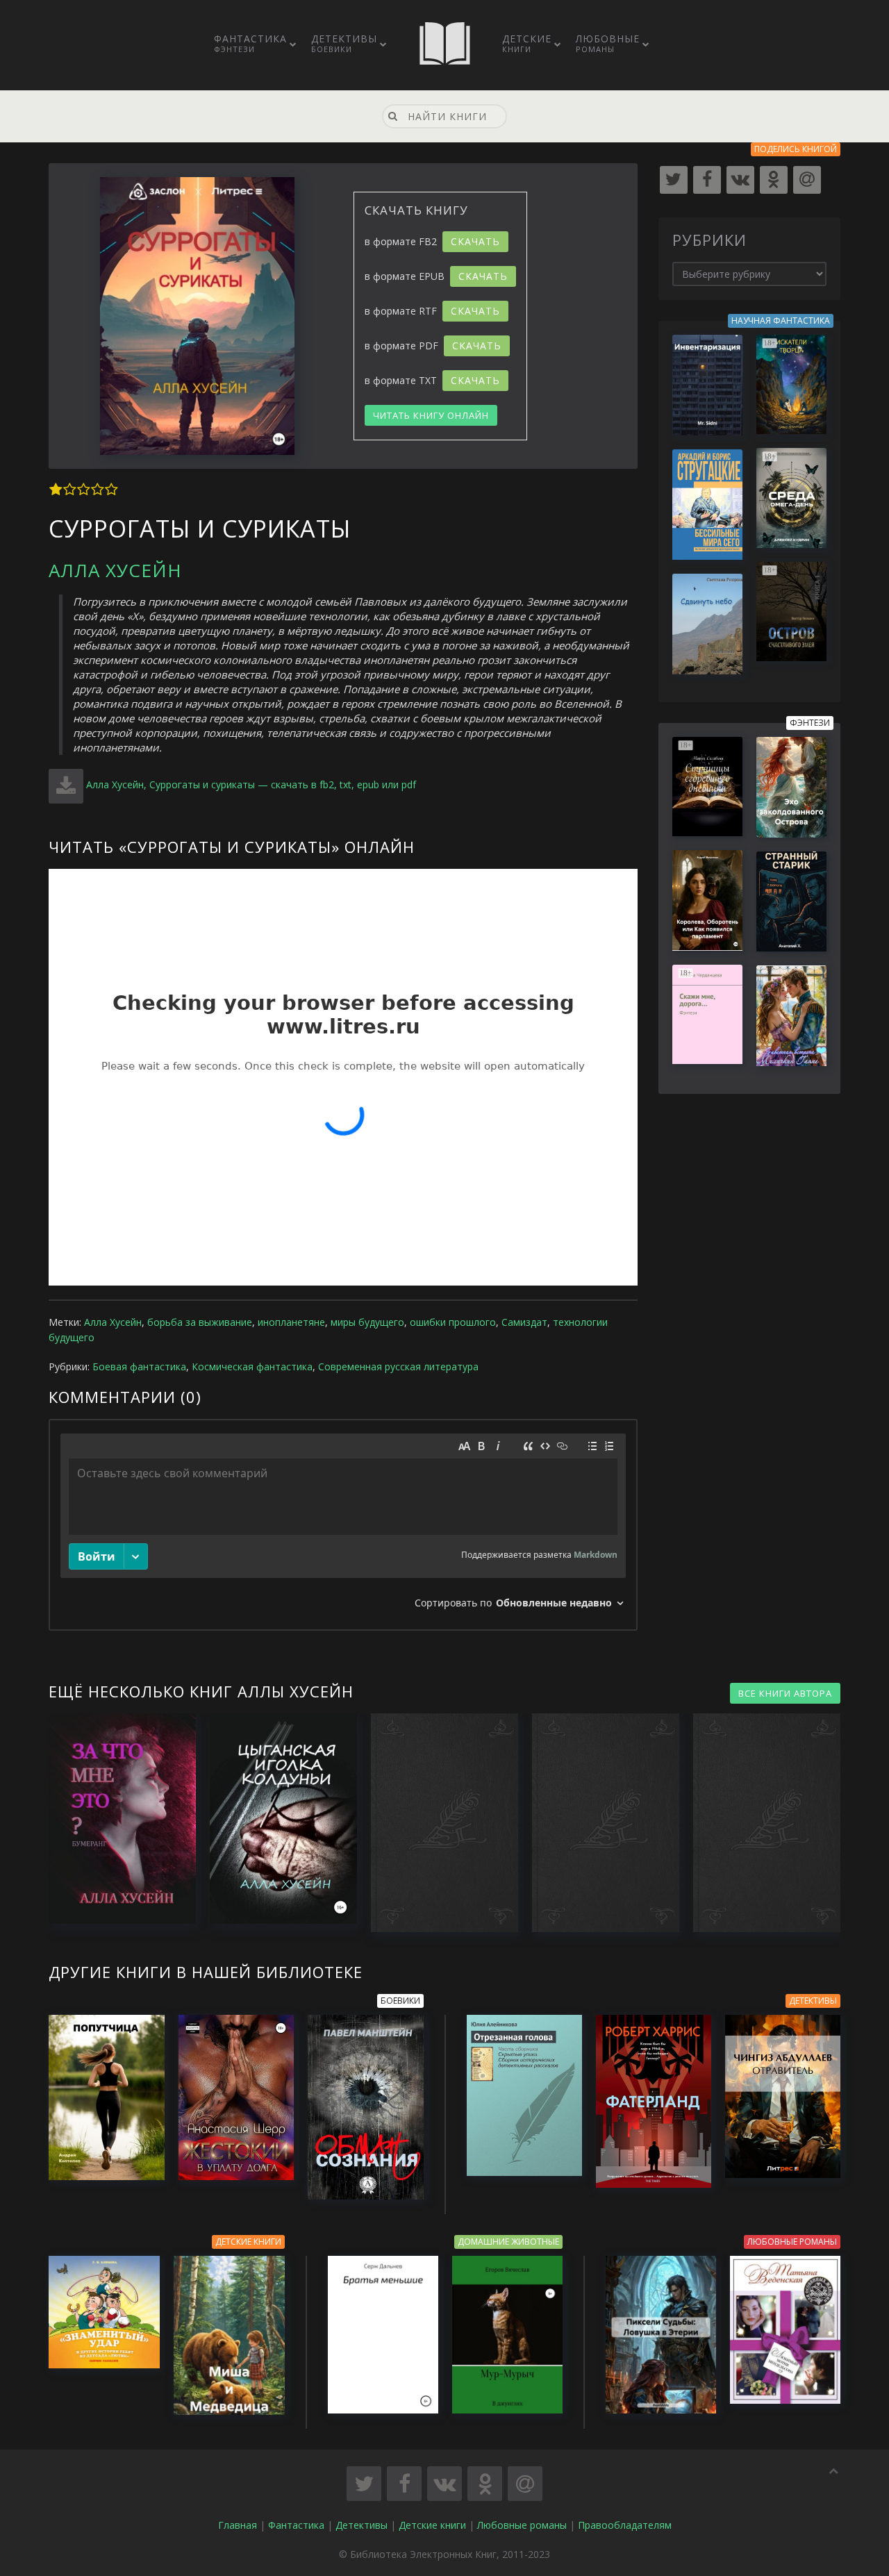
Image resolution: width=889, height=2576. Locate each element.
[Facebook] (707, 180)
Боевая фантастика (139, 1366)
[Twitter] (674, 180)
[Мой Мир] (807, 180)
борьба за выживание (200, 1322)
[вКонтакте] (740, 180)
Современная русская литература (398, 1366)
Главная (238, 2525)
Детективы (344, 43)
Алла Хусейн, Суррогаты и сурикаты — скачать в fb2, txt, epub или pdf (251, 784)
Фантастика (250, 43)
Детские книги (432, 2525)
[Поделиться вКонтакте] (444, 2484)
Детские (527, 43)
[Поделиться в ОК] (485, 2484)
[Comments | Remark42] (343, 1525)
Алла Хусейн (115, 570)
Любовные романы (522, 2525)
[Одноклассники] (774, 180)
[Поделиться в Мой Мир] (525, 2484)
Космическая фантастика (252, 1366)
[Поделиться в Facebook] (404, 2484)
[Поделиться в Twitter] (364, 2484)
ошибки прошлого (453, 1322)
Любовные (608, 43)
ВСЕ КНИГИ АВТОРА (785, 1693)
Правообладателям (625, 2525)
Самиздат (524, 1322)
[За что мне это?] (115, 1819)
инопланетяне (291, 1322)
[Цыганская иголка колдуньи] (276, 1819)
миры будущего (367, 1322)
